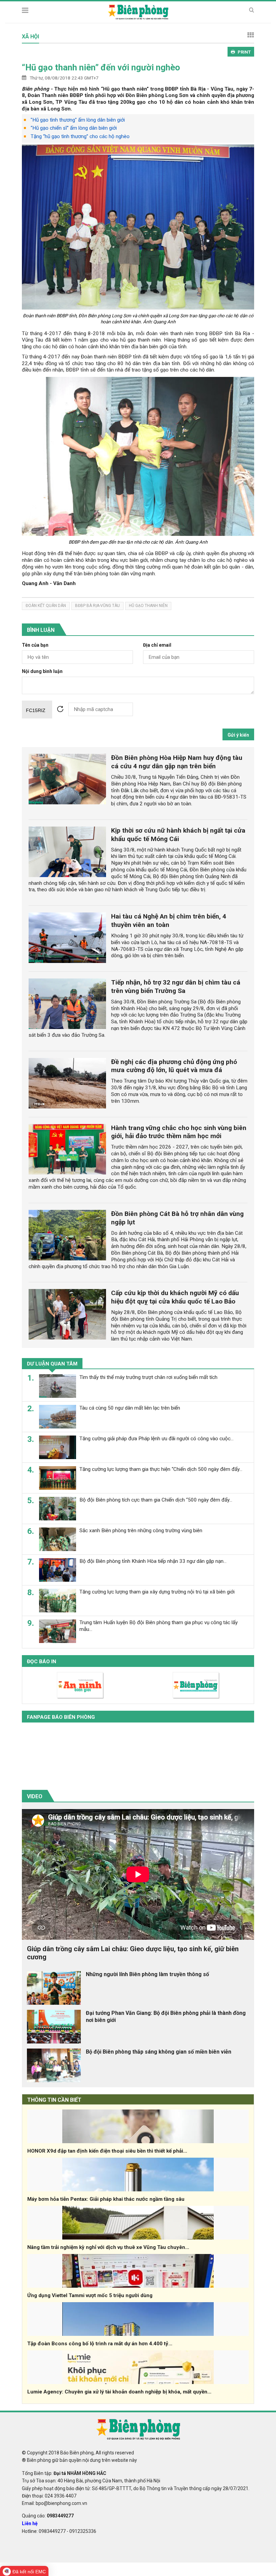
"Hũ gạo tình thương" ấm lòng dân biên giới (78, 120)
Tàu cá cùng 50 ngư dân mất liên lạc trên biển (130, 1408)
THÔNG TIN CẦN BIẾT (54, 2100)
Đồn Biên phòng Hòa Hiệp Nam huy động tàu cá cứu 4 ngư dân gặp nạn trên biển (177, 762)
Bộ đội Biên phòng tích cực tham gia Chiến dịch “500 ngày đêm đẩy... (156, 1500)
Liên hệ (30, 2523)
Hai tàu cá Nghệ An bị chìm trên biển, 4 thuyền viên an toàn (169, 921)
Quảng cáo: (48, 2516)
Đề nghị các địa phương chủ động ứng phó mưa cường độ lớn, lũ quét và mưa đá (174, 1066)
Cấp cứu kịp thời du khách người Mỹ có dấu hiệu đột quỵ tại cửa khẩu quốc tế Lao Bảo (175, 1297)
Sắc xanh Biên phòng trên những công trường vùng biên (141, 1531)
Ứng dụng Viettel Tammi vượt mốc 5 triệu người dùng (90, 2295)
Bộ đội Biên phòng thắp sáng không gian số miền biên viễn (159, 2052)
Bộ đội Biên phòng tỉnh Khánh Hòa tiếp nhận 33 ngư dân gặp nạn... (153, 1561)
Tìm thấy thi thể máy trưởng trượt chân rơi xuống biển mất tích (148, 1377)
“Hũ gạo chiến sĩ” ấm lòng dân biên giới (74, 128)
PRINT (244, 52)
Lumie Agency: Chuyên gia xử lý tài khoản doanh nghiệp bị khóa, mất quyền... (119, 2392)
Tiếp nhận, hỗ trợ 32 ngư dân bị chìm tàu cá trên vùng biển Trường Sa (176, 987)
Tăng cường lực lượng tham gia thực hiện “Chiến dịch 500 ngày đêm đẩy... (161, 1469)
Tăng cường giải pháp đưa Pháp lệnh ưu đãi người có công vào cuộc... (157, 1439)
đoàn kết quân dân (46, 606)
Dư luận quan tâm (52, 1364)
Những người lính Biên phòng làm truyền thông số (147, 1974)
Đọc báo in (42, 1662)
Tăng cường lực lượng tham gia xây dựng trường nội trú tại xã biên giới (157, 1592)
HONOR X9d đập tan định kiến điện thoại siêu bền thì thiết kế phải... (107, 2151)
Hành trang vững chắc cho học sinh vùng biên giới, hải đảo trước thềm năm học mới (179, 1132)
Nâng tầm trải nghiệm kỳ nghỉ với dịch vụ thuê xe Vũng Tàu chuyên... (108, 2247)
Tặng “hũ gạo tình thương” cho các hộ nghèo (80, 136)
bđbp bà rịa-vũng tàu (97, 606)
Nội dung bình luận (42, 671)
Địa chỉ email (157, 645)
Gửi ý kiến (238, 735)
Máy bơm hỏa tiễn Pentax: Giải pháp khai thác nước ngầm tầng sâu (106, 2199)
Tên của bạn (35, 645)
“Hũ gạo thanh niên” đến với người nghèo (101, 67)
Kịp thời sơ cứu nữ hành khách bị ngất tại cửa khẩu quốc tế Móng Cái (178, 835)
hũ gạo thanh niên (148, 606)
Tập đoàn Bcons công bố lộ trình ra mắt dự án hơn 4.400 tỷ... (100, 2344)
